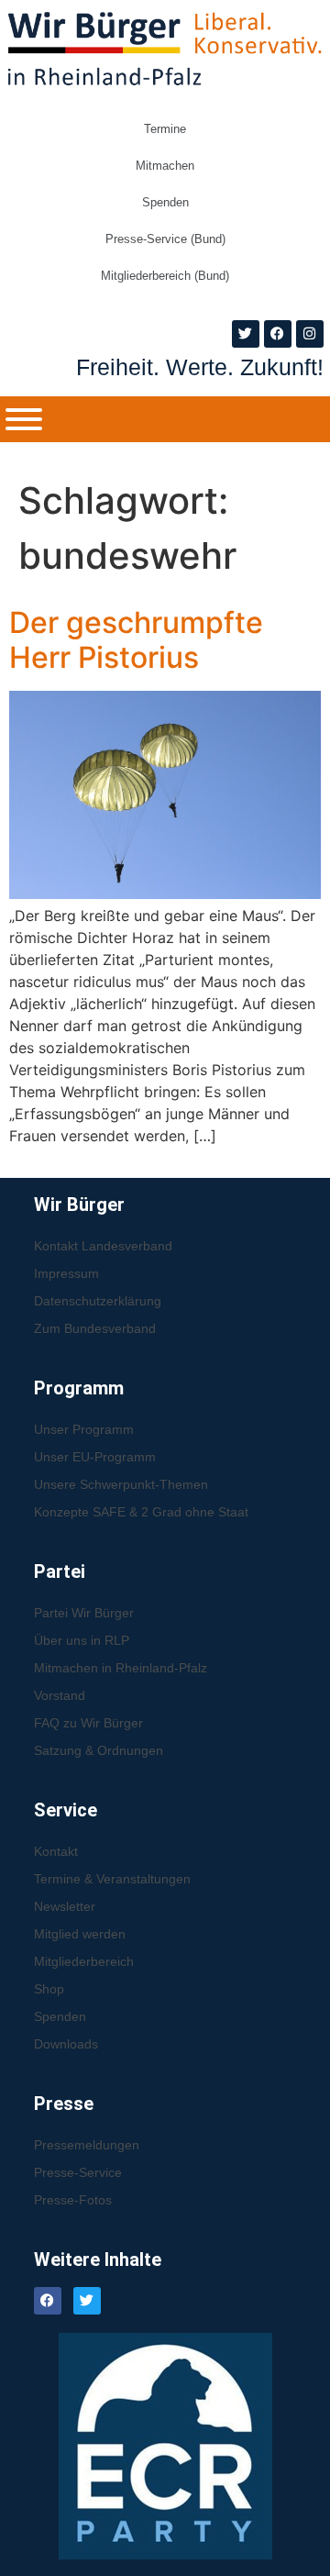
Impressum (66, 1273)
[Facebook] (278, 334)
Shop (49, 1989)
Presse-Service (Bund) (165, 239)
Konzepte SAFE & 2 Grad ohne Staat (141, 1512)
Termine (165, 129)
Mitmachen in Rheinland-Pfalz (121, 1668)
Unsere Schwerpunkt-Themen (121, 1484)
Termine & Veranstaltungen (112, 1879)
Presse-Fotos (73, 2200)
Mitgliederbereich (84, 1961)
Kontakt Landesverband (103, 1246)
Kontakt (56, 1851)
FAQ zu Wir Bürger (88, 1723)
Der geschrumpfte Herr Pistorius (136, 640)
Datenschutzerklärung (98, 1301)
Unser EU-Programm (95, 1457)
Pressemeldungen (87, 2145)
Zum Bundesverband (95, 1328)
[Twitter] (246, 334)
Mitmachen (165, 166)
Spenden (165, 202)
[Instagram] (310, 334)
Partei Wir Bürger (84, 1613)
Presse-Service (78, 2172)
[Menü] (24, 419)
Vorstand (60, 1695)
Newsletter (65, 1906)
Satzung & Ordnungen (99, 1750)
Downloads (66, 2044)
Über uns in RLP (82, 1640)
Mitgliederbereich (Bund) (165, 276)
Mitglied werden (80, 1934)
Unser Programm (84, 1429)
